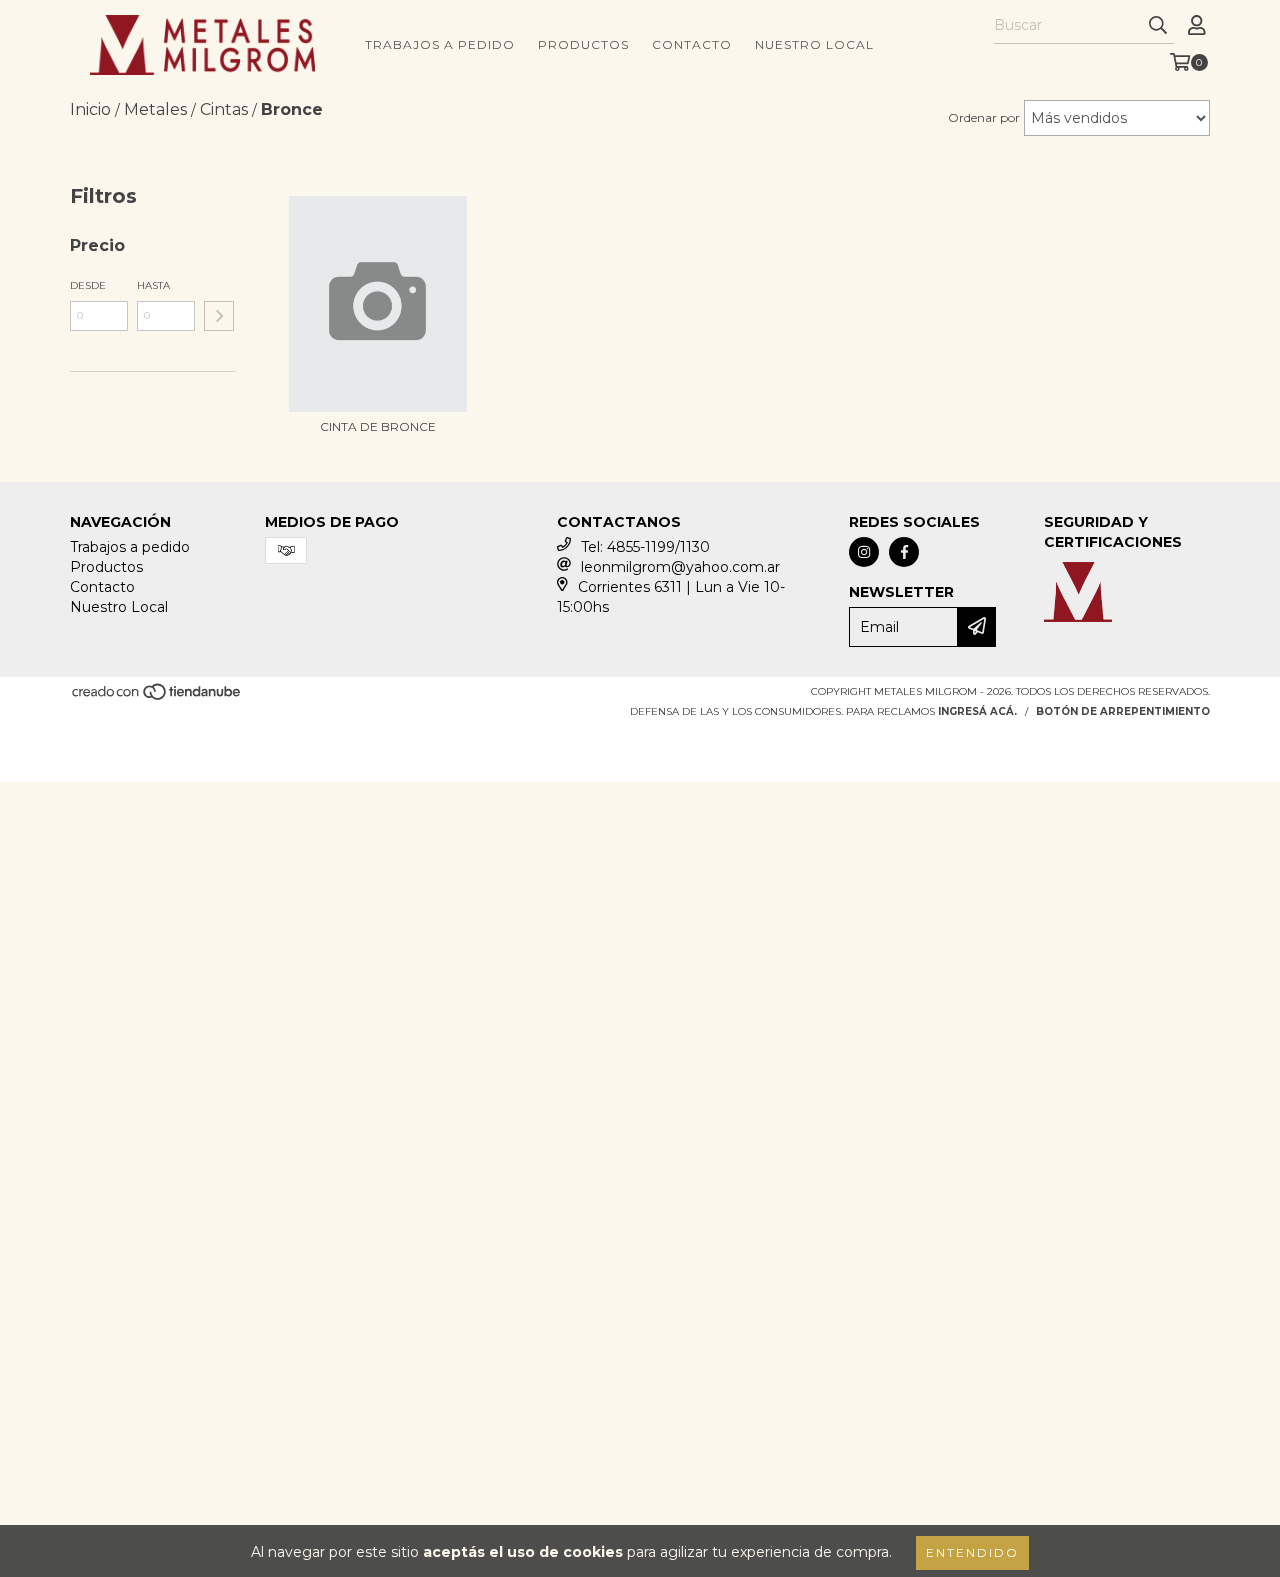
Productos (583, 44)
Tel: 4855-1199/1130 (645, 547)
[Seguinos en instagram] (864, 552)
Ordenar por (984, 117)
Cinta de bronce (378, 426)
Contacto (692, 44)
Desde (88, 285)
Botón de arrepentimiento (1123, 711)
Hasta (153, 285)
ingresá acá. (977, 711)
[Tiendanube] (157, 697)
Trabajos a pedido (440, 44)
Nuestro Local (814, 44)
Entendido (972, 1552)
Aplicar (219, 316)
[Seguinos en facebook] (904, 552)
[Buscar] (1158, 26)
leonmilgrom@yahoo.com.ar (680, 567)
